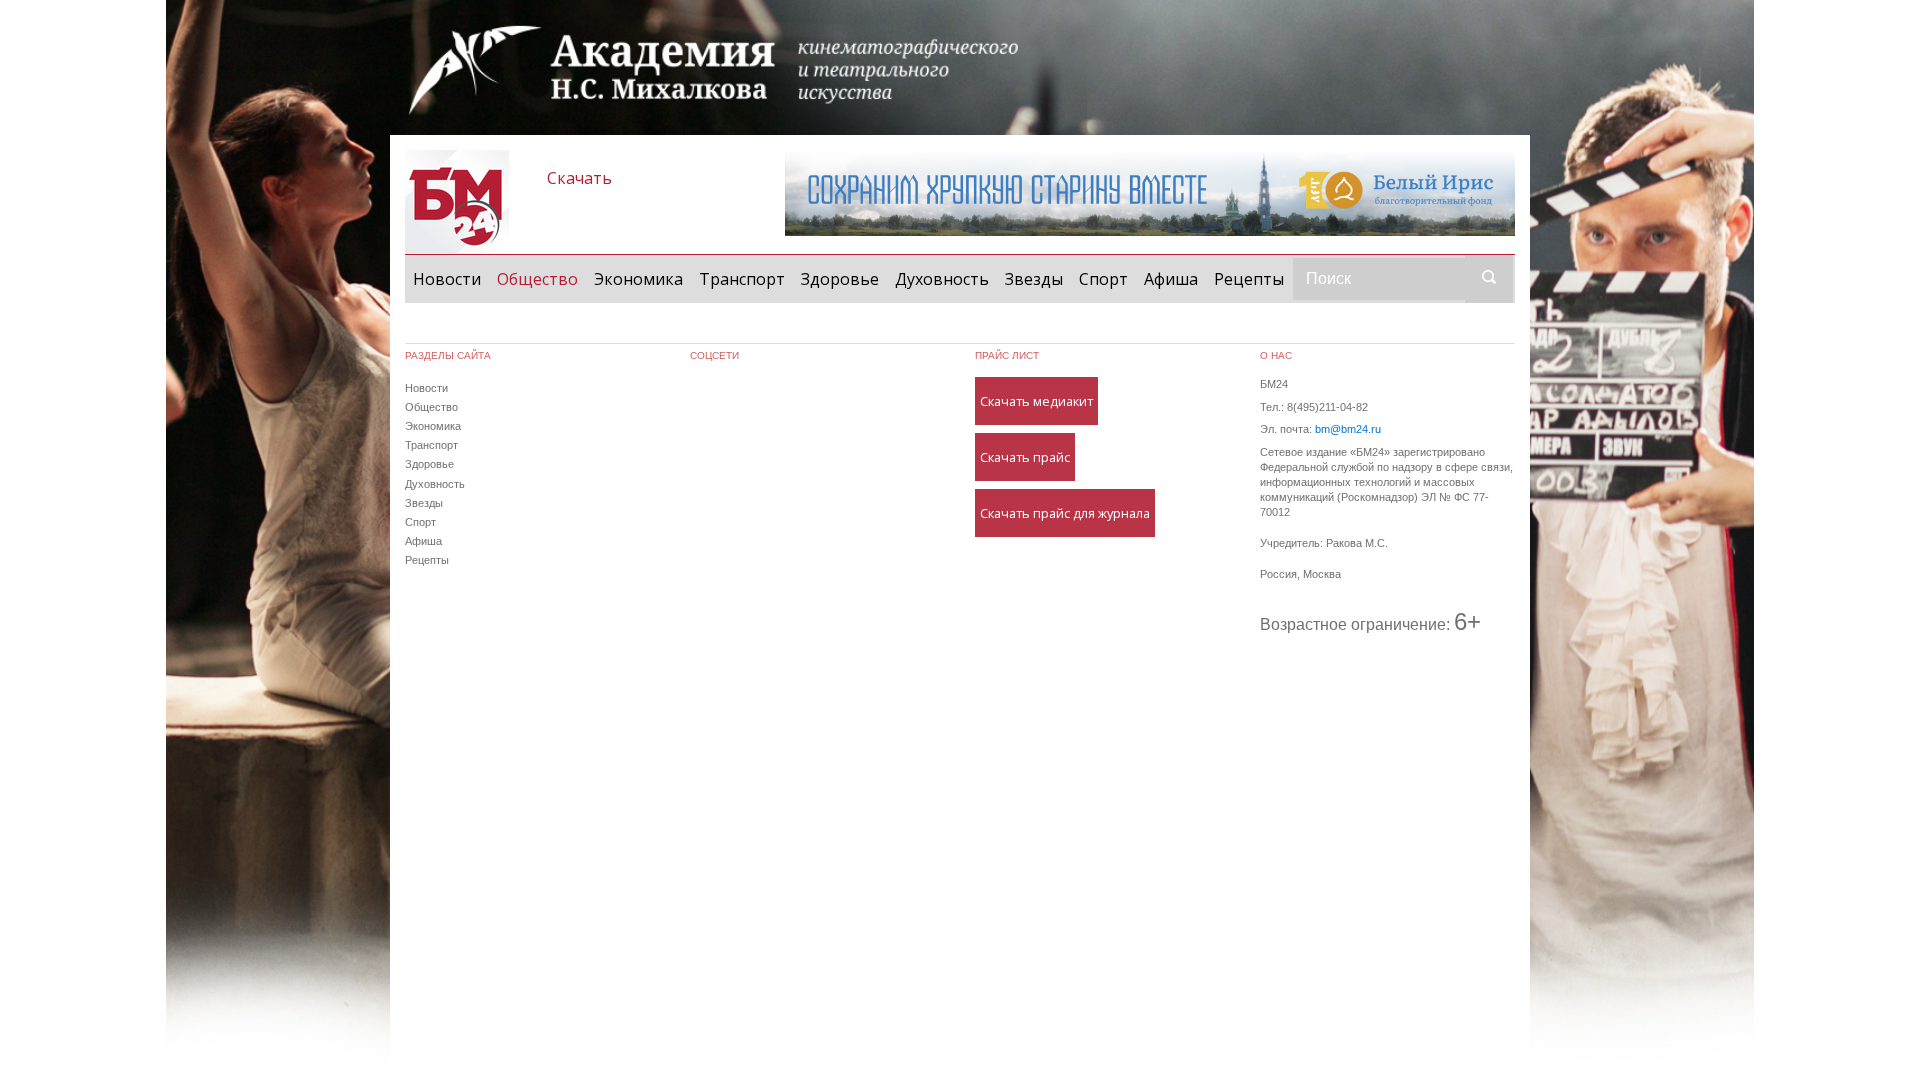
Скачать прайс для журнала (1065, 513)
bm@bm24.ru (1348, 429)
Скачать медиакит (1036, 401)
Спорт (1103, 279)
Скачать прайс (1025, 457)
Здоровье (840, 279)
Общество (541, 278)
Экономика (638, 279)
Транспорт (742, 279)
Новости (447, 279)
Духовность (942, 279)
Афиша (1171, 279)
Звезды (1034, 279)
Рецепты (1249, 279)
